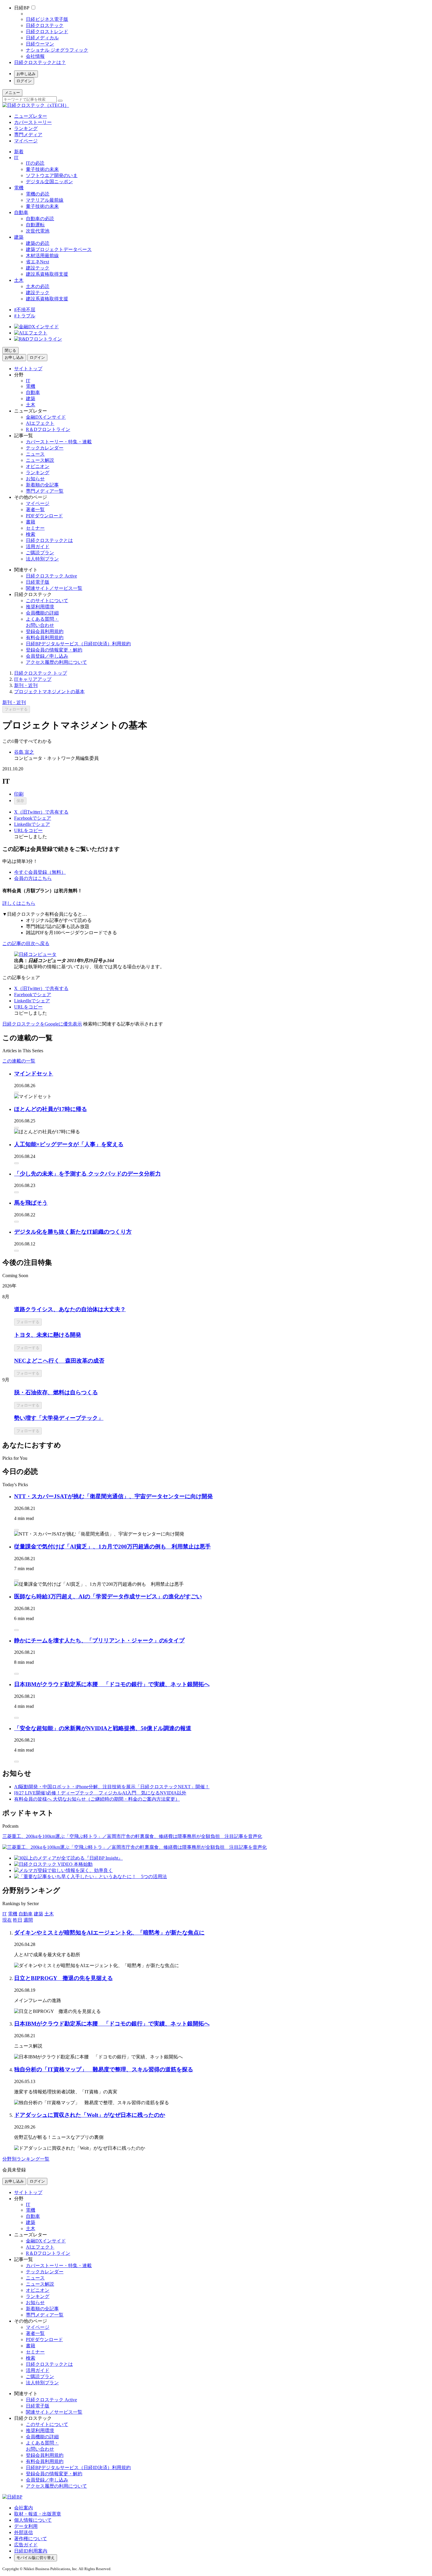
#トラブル (25, 316)
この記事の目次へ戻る (26, 943)
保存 (20, 801)
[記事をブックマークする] (16, 1092)
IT (16, 158)
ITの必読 (35, 163)
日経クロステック (45, 25)
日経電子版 (38, 582)
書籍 (31, 522)
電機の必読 (38, 194)
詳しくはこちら (19, 903)
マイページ (26, 141)
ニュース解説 (40, 460)
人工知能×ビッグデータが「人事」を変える (69, 1144)
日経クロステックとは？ (40, 62)
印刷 (19, 794)
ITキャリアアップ (33, 679)
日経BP (22, 8)
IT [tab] (5, 1914)
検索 (31, 534)
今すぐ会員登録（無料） (40, 872)
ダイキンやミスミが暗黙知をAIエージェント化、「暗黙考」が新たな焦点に (109, 1933)
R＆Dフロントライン (48, 429)
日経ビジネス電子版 (47, 19)
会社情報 (35, 56)
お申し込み (26, 74)
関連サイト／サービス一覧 (54, 588)
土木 (19, 280)
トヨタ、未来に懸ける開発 (48, 1335)
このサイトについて (47, 601)
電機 (19, 188)
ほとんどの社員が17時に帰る (51, 1109)
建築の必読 (38, 243)
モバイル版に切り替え (36, 2558)
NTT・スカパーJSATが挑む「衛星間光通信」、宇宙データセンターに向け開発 (113, 1496)
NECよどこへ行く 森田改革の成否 (59, 1361)
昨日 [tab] (18, 1920)
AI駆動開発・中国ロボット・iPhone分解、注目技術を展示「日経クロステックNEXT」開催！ (112, 1787)
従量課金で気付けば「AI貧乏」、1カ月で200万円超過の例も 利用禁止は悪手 (112, 1547)
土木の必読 (38, 286)
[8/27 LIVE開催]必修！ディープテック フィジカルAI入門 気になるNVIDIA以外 (100, 1793)
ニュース (35, 454)
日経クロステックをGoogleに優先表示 (42, 1024)
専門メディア (28, 135)
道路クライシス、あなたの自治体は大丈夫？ (70, 1309)
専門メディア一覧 (45, 491)
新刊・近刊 (26, 685)
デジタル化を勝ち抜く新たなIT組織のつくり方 (73, 1232)
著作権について (31, 2539)
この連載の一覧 (19, 1061)
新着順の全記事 (42, 485)
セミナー (35, 528)
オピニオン (38, 466)
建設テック (38, 268)
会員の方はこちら (33, 878)
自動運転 (35, 225)
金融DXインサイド (46, 417)
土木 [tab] (49, 1914)
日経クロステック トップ (41, 673)
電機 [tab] (13, 1914)
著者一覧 (35, 510)
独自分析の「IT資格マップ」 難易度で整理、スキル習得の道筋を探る (104, 2069)
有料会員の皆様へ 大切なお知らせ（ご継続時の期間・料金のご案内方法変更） (97, 1799)
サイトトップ (28, 369)
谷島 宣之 (24, 752)
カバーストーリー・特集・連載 (59, 442)
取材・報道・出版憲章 (38, 2514)
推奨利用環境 (40, 607)
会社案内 (24, 2508)
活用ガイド (38, 547)
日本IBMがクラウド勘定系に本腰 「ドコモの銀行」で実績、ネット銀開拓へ (112, 1684)
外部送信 (24, 2532)
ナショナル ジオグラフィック (57, 50)
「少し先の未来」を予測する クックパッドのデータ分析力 (87, 1174)
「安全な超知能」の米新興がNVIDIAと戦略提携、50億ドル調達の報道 (103, 1728)
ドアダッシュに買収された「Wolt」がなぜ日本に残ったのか (90, 2115)
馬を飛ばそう (31, 1203)
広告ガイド (26, 2545)
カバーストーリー (33, 122)
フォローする (16, 709)
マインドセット (34, 1074)
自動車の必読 (40, 219)
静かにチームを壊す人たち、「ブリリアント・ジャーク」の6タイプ (99, 1640)
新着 (19, 152)
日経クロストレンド (47, 32)
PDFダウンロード (44, 516)
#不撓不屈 (25, 310)
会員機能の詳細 (42, 613)
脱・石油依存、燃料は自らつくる (56, 1392)
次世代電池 (38, 231)
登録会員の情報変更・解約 (54, 650)
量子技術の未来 (42, 169)
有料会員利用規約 (45, 638)
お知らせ (35, 479)
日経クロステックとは (49, 540)
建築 (19, 237)
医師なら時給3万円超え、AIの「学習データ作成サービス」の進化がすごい (108, 1596)
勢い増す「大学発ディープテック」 (59, 1418)
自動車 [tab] (26, 1914)
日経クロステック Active (51, 576)
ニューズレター (31, 116)
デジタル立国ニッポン (49, 182)
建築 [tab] (38, 1914)
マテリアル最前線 (45, 200)
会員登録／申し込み (47, 656)
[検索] (60, 101)
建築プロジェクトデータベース (59, 249)
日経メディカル (42, 38)
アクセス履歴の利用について (56, 662)
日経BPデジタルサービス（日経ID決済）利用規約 (78, 644)
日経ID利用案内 (31, 2551)
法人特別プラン (42, 559)
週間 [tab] (28, 1920)
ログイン (24, 81)
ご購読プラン (40, 553)
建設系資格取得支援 (47, 274)
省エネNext (37, 262)
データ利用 (26, 2526)
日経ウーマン (40, 44)
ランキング (26, 128)
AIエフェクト (40, 423)
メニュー (12, 93)
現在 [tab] (7, 1920)
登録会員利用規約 (45, 631)
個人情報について (33, 2520)
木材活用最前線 (42, 256)
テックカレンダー (45, 448)
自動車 (21, 212)
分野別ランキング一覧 (26, 2159)
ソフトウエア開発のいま (52, 175)
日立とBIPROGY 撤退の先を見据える (63, 1978)
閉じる (10, 350)
